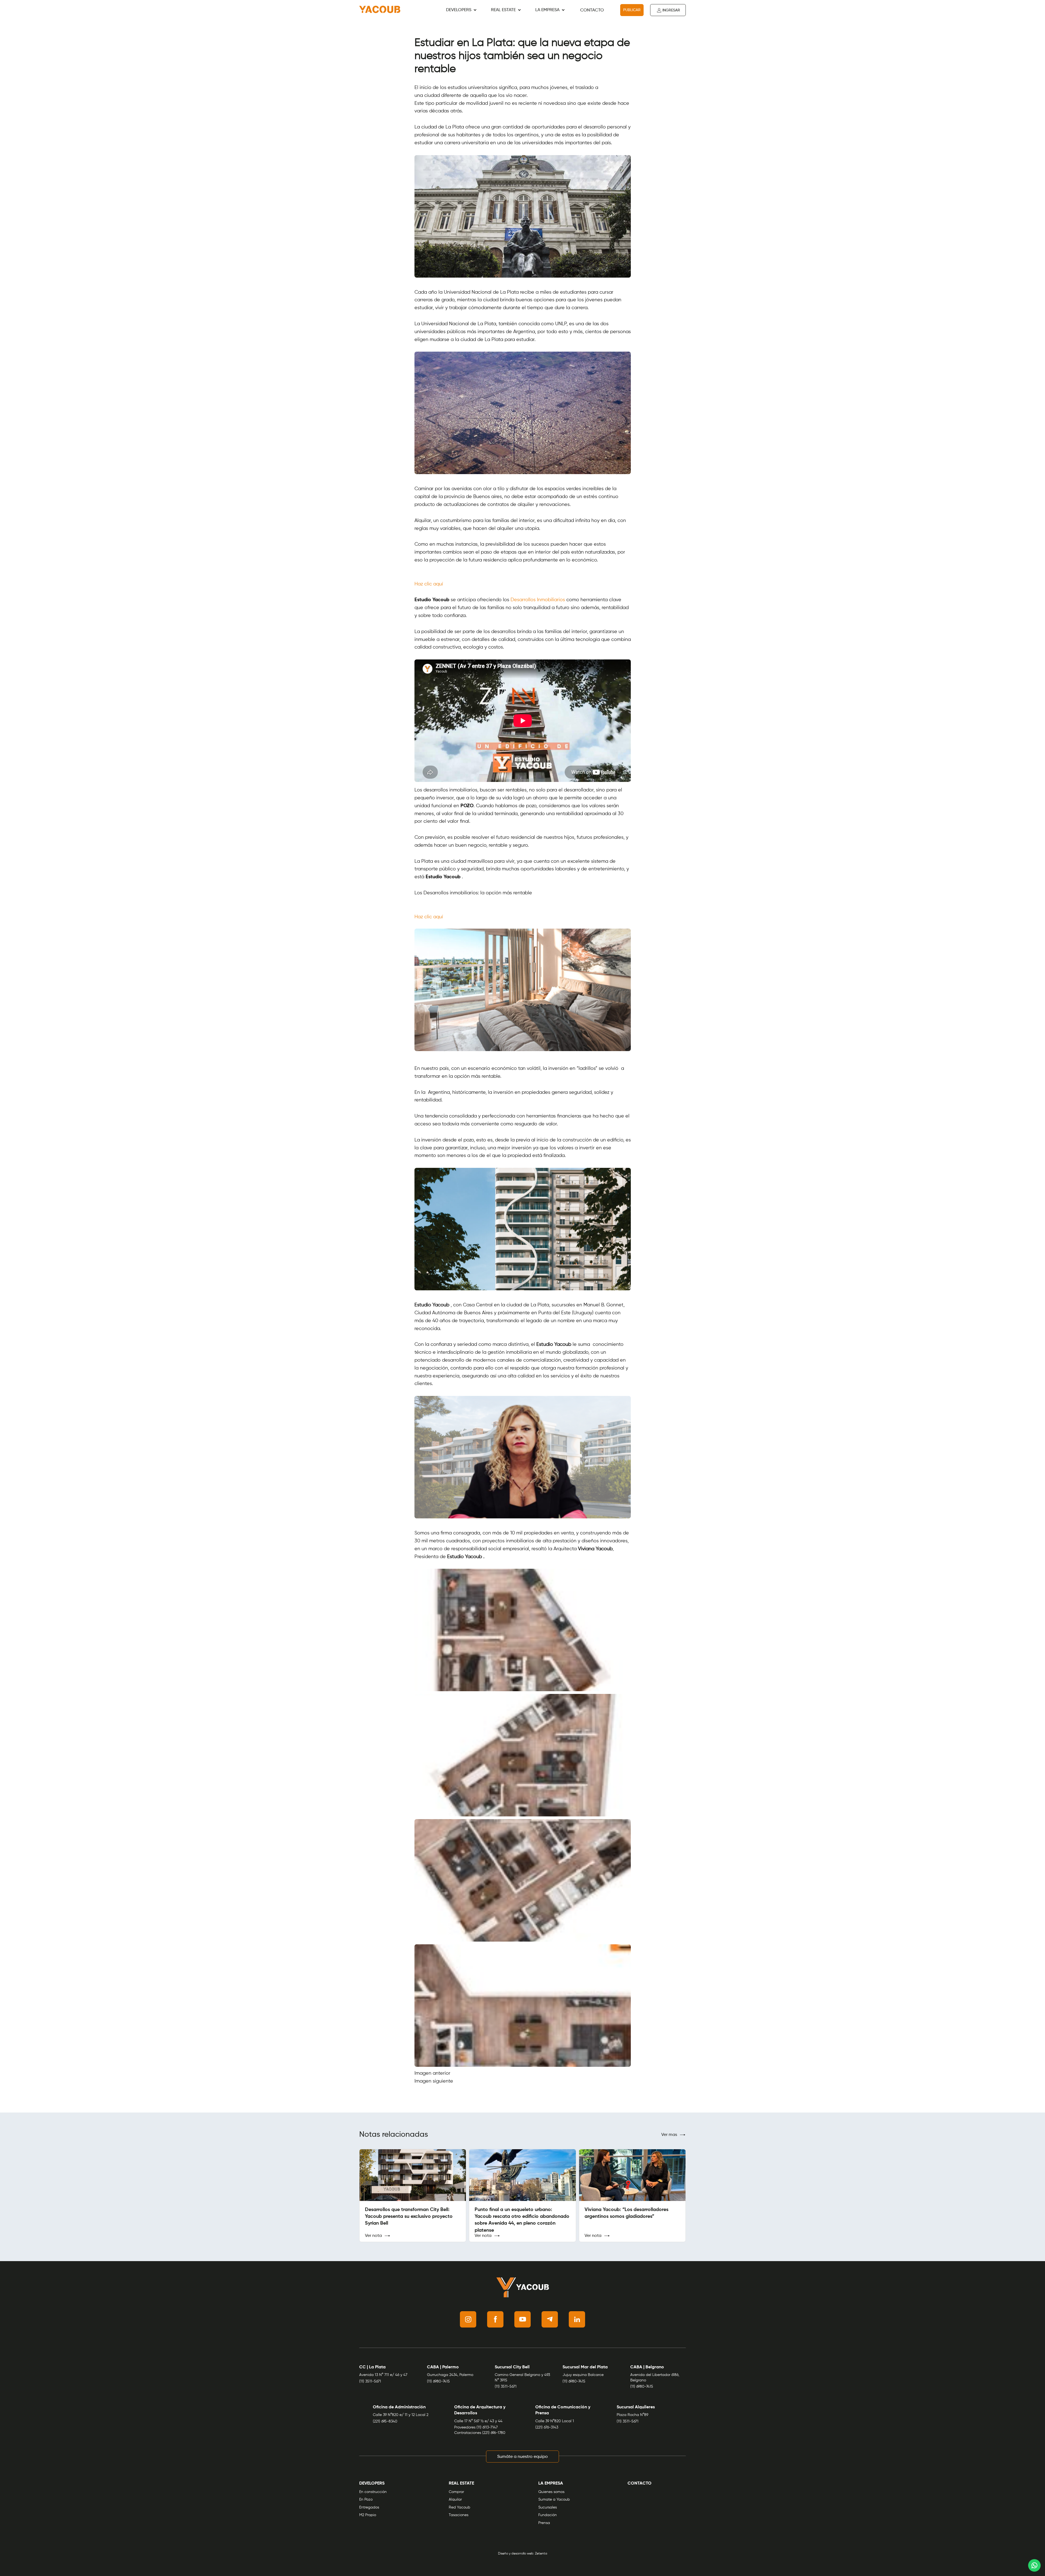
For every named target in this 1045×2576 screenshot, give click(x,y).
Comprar (456, 2492)
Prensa (544, 2523)
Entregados (369, 2507)
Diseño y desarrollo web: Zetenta (523, 2554)
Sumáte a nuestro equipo (522, 2457)
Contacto (592, 10)
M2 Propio (368, 2515)
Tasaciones (459, 2515)
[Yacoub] (380, 10)
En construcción (373, 2492)
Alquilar (455, 2500)
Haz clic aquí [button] (429, 584)
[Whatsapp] (1034, 2565)
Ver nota (373, 2236)
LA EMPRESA (547, 10)
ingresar (671, 10)
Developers (459, 10)
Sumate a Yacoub (554, 2500)
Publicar (632, 10)
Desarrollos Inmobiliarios (538, 600)
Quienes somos (551, 2492)
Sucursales (548, 2507)
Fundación (548, 2515)
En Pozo (366, 2500)
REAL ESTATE (503, 10)
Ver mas (669, 2135)
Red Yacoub (460, 2507)
